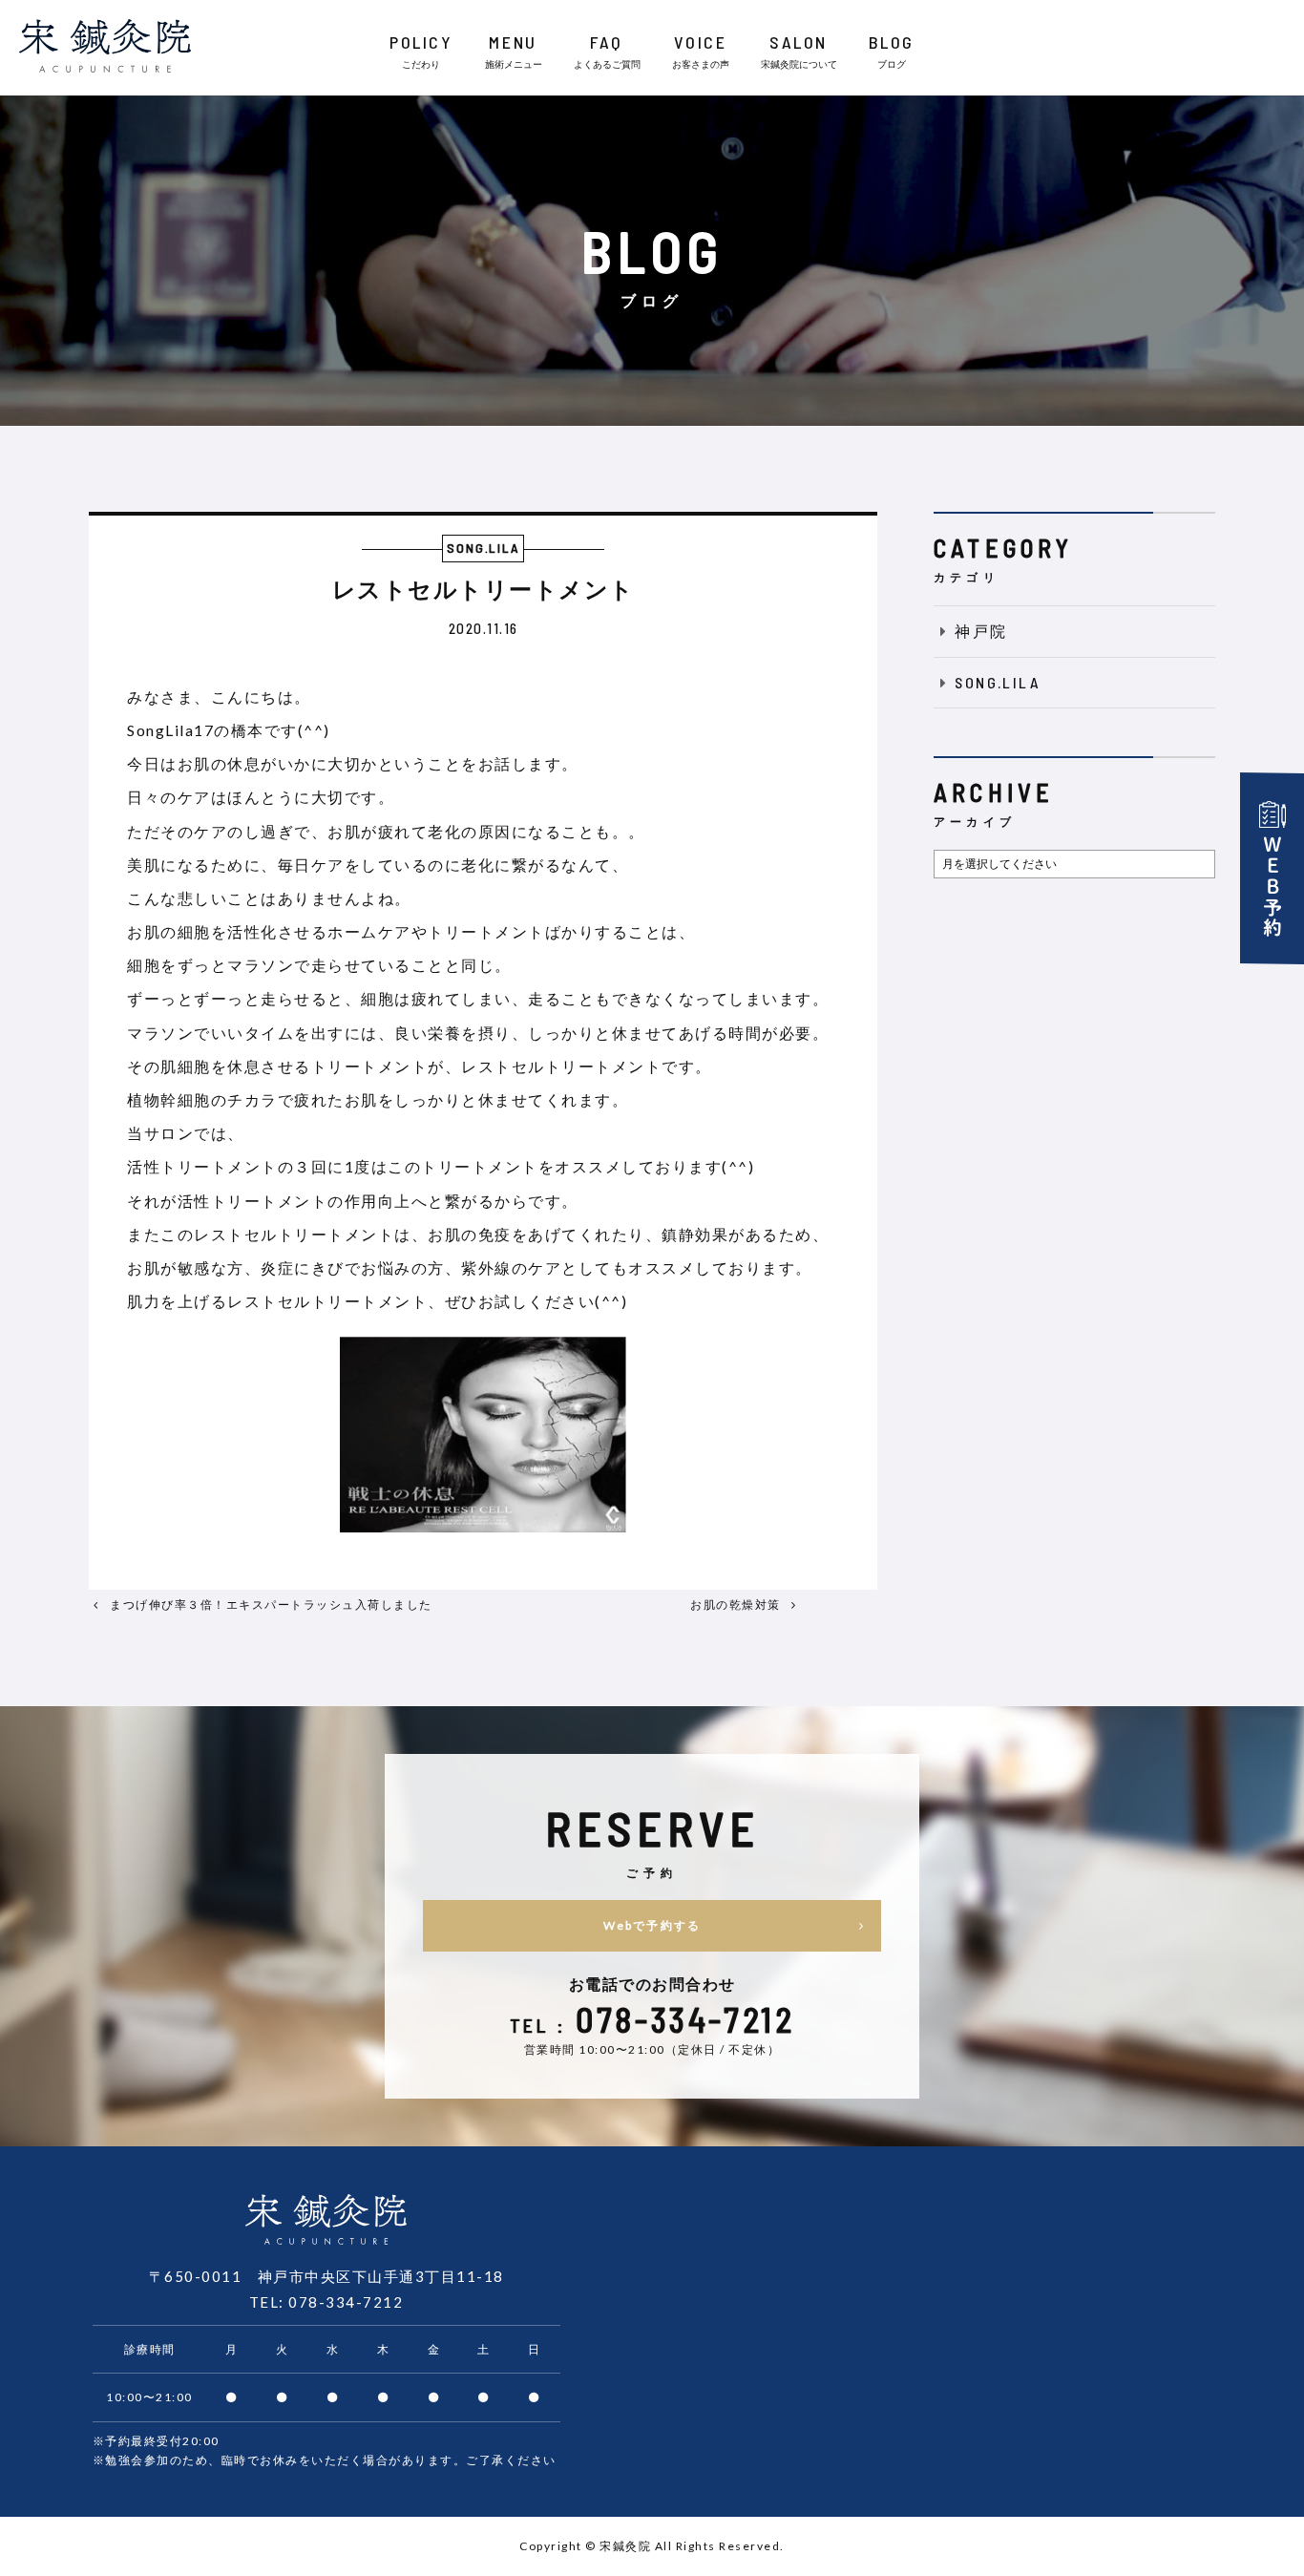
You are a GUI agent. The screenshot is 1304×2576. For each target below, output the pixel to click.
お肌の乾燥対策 (736, 1605)
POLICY (421, 51)
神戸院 (981, 631)
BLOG (892, 51)
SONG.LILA (998, 682)
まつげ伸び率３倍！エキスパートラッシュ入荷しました (271, 1605)
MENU (514, 51)
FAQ (607, 51)
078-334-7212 (346, 2302)
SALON (799, 51)
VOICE (701, 51)
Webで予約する (652, 1925)
